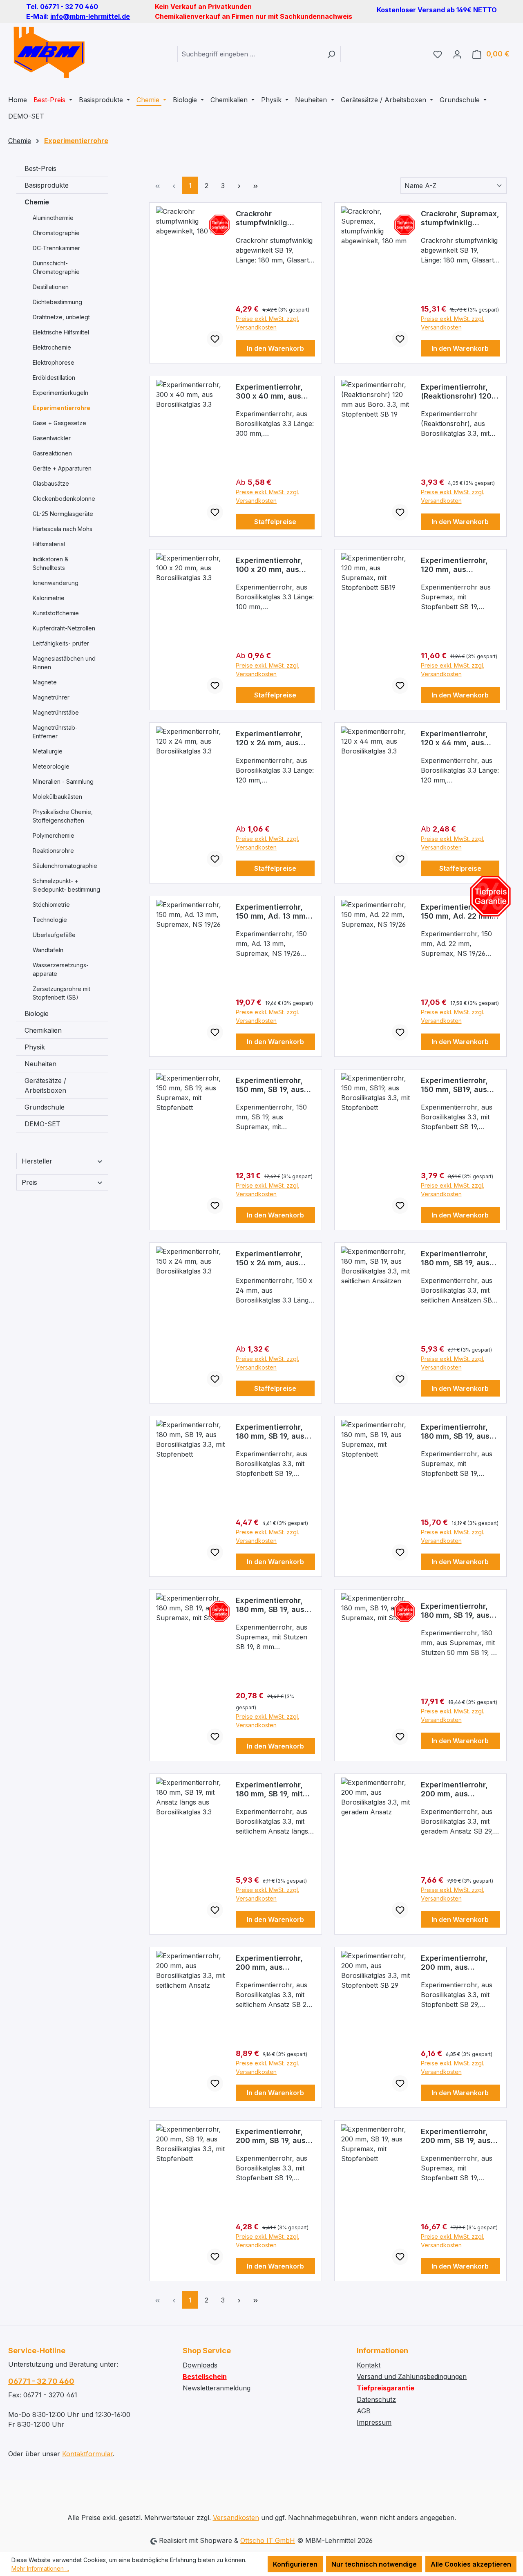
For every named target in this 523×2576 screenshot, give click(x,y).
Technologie (50, 920)
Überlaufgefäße (54, 935)
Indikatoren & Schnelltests (50, 563)
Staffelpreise (275, 522)
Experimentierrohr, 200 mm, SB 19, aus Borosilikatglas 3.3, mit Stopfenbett (271, 2136)
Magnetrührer (51, 697)
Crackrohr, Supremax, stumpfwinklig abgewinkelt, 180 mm (460, 218)
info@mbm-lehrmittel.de (90, 16)
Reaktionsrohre (53, 851)
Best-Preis (40, 168)
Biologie (37, 1013)
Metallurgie (48, 751)
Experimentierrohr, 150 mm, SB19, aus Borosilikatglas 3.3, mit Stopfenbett (456, 1085)
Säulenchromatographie (65, 866)
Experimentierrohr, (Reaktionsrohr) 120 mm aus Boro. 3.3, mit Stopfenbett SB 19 (460, 392)
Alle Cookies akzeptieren (471, 2564)
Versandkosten (236, 2518)
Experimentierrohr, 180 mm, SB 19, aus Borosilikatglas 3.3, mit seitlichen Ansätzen (456, 1258)
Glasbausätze (51, 483)
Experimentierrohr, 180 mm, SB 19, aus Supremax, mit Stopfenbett (455, 1432)
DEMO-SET (42, 1124)
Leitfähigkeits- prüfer (61, 643)
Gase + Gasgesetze (59, 423)
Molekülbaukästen (57, 797)
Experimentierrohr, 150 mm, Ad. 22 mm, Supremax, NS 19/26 (457, 912)
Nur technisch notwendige (374, 2564)
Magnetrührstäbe (56, 712)
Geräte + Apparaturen (62, 468)
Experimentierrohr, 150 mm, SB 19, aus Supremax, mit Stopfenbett (270, 1085)
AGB (364, 2411)
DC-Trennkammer (56, 248)
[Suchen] (331, 54)
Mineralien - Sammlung (63, 781)
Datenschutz (376, 2399)
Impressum (374, 2422)
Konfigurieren (295, 2564)
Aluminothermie (53, 218)
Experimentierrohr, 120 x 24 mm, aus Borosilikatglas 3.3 (270, 738)
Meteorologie (51, 766)
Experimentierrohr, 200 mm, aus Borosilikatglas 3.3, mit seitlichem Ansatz (275, 1963)
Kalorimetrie (49, 598)
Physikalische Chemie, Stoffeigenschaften (63, 816)
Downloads (200, 2365)
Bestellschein (205, 2376)
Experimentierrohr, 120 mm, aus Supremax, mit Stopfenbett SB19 (454, 565)
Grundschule (45, 1107)
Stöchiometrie (51, 905)
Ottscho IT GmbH (268, 2540)
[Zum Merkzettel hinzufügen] (215, 339)
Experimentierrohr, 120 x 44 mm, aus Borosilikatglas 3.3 (455, 738)
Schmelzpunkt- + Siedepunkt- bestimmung (66, 885)
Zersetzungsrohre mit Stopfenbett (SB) (61, 993)
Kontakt (369, 2365)
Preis (29, 1182)
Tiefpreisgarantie (386, 2388)
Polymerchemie (54, 835)
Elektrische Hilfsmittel (61, 332)
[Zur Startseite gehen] (49, 52)
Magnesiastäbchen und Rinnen (64, 663)
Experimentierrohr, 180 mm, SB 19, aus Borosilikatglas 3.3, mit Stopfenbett (271, 1432)
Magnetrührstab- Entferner (55, 732)
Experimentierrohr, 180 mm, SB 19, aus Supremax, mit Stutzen (270, 1605)
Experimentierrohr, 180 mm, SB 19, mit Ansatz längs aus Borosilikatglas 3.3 (270, 1789)
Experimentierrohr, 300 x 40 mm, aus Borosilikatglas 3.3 (270, 392)
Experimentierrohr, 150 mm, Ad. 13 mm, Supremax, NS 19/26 (272, 912)
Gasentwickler (52, 438)
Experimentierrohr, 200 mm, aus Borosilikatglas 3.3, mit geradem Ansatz (458, 1789)
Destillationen (51, 287)
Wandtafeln (48, 950)
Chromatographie (56, 233)
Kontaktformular (87, 2454)
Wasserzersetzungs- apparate (61, 969)
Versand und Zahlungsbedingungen (412, 2376)
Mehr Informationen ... (40, 2568)
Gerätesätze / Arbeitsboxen (45, 1085)
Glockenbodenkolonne (64, 499)
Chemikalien (43, 1030)
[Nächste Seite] (239, 185)
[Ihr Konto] (457, 54)
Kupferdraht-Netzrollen (64, 628)
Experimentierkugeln (60, 393)
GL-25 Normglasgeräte (63, 514)
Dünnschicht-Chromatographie (56, 267)
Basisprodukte (47, 185)
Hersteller (37, 1161)
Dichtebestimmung (57, 302)
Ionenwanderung (56, 583)
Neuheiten (40, 1064)
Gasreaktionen (52, 453)
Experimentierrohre (61, 408)
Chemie (37, 202)
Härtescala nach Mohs (63, 529)
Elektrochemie (52, 347)
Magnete (45, 682)
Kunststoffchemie (56, 613)
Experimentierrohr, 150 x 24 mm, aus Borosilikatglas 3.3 (270, 1258)
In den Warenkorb (275, 348)
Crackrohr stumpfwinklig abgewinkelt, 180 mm (274, 218)
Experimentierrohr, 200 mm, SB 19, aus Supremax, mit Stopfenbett (456, 2136)
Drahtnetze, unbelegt (61, 317)
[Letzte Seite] (255, 185)
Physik (35, 1047)
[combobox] (250, 54)
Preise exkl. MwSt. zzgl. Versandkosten (267, 323)
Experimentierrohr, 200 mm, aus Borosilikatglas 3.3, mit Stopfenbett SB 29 (456, 1963)
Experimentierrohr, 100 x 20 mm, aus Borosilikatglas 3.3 (270, 565)
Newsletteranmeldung (217, 2388)
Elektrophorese (54, 362)
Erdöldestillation (54, 378)
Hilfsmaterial (49, 544)
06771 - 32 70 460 (41, 2381)
